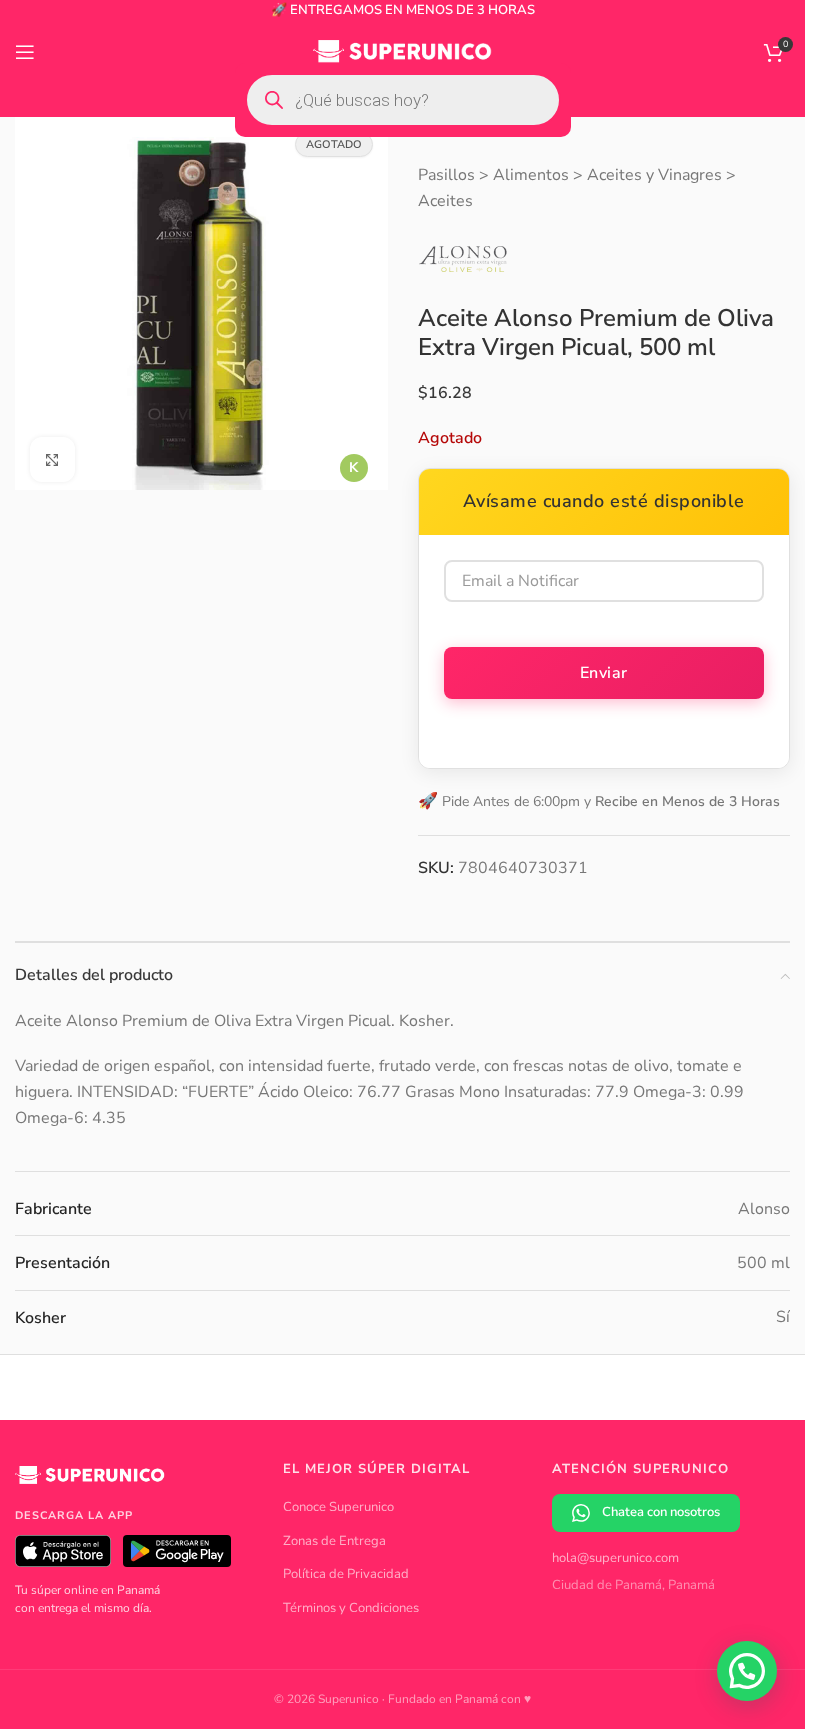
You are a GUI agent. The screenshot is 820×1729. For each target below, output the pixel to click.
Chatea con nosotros (661, 1512)
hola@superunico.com (615, 1558)
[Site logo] (402, 51)
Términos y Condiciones (351, 1608)
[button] (747, 1671)
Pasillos (446, 175)
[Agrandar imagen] (52, 452)
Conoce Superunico (338, 1507)
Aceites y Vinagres (654, 175)
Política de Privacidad (346, 1574)
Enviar (604, 673)
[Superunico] (90, 1482)
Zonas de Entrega (334, 1541)
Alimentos (531, 175)
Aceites (445, 201)
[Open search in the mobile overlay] (403, 100)
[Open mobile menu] (25, 52)
